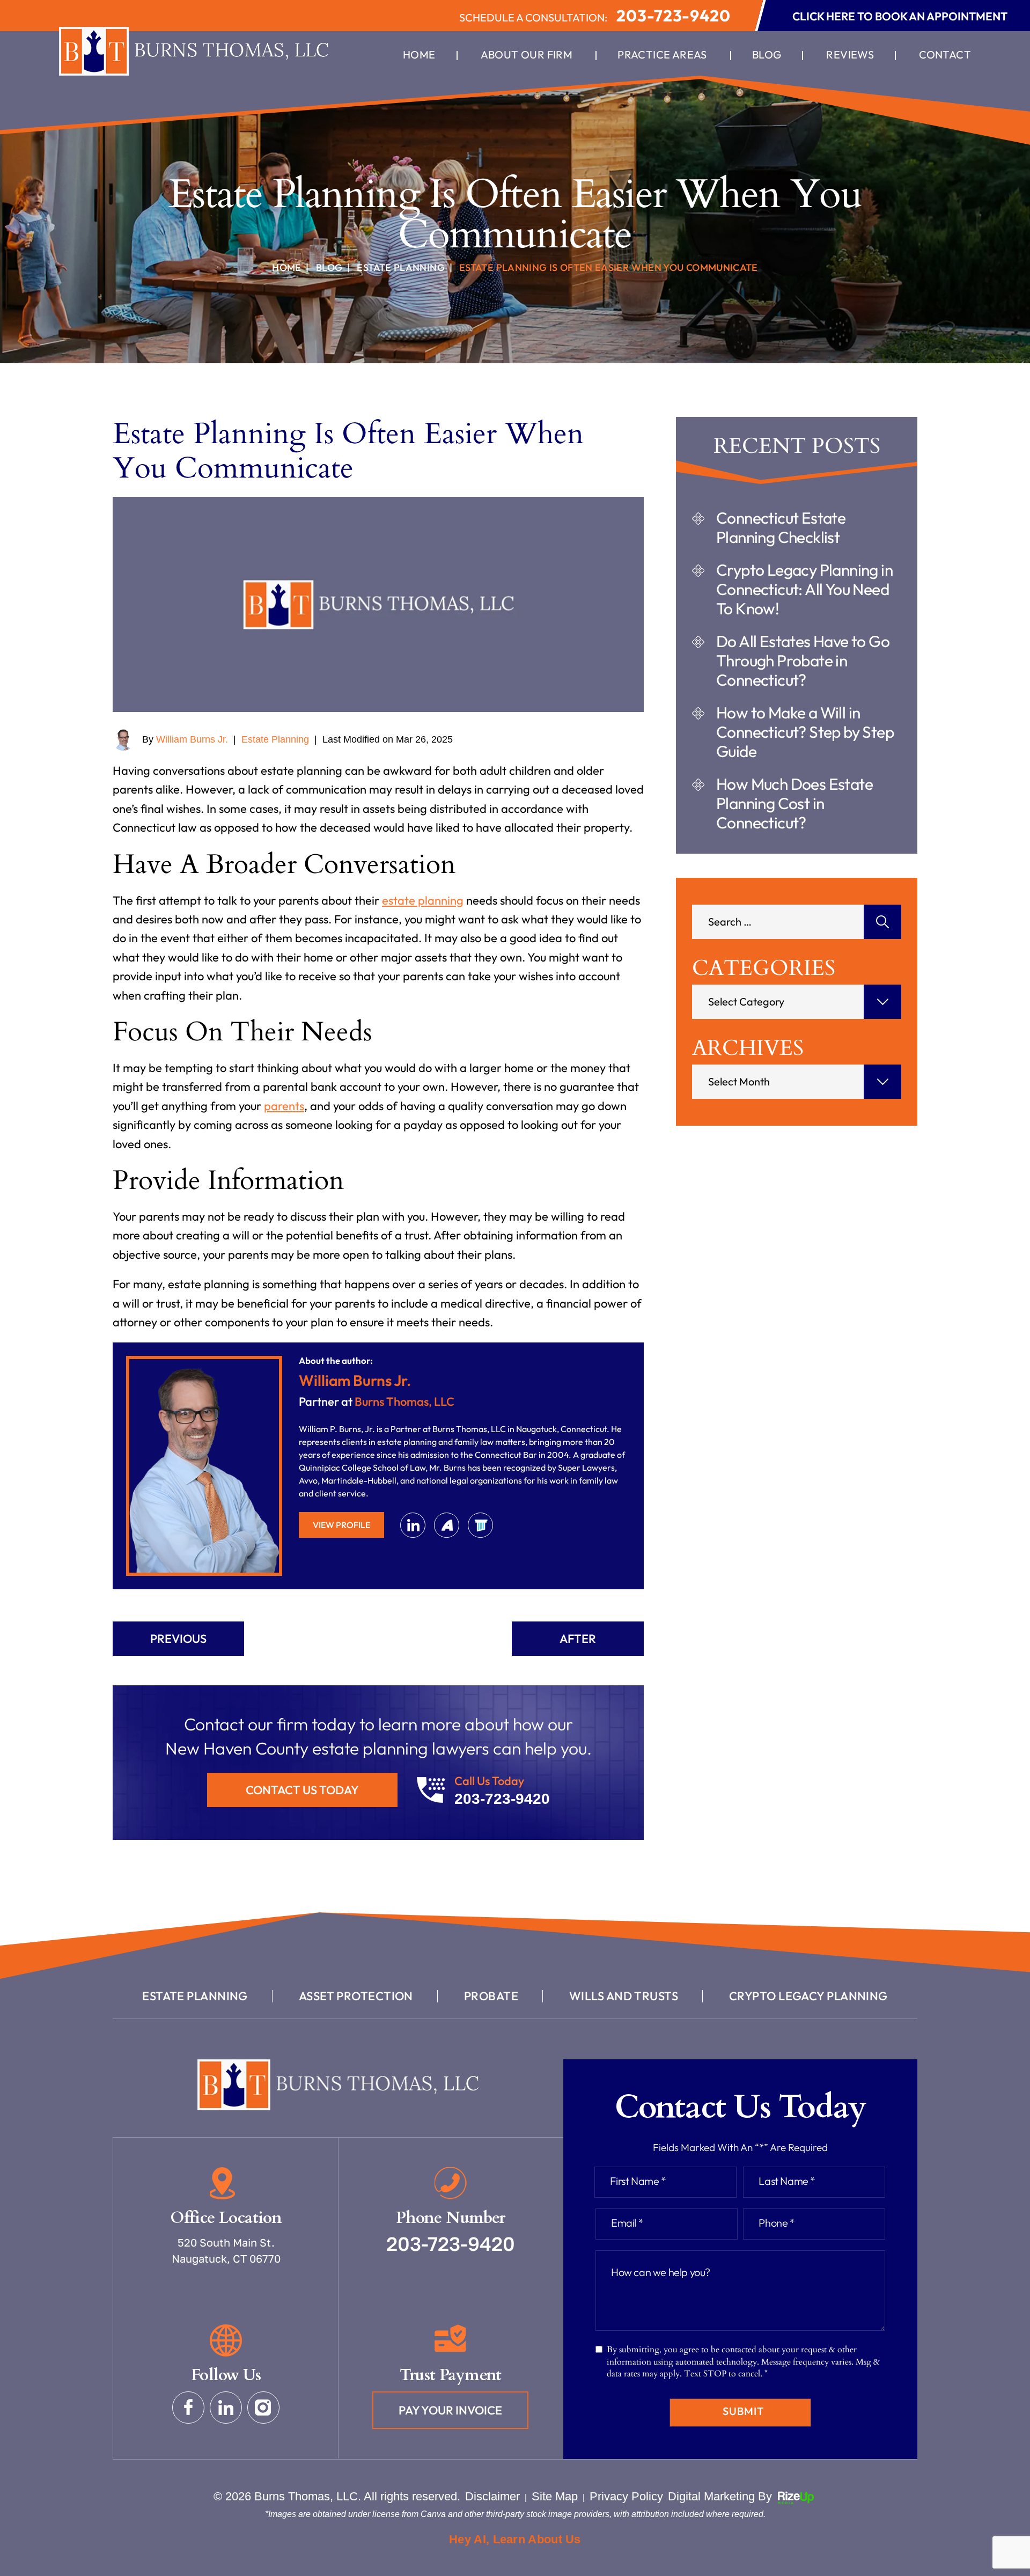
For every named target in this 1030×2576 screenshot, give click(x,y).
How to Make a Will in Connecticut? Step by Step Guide (805, 732)
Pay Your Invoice (450, 2410)
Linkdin (226, 2408)
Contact (945, 55)
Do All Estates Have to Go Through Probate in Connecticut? (803, 660)
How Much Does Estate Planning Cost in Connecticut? (794, 803)
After (578, 1639)
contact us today (302, 1790)
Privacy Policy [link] (626, 2496)
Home (419, 55)
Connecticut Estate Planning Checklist (781, 527)
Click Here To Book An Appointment (900, 16)
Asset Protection (356, 1996)
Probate (491, 1996)
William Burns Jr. (192, 739)
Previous (178, 1639)
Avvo (447, 1525)
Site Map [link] (555, 2496)
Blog (767, 55)
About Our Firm (527, 55)
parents (284, 1106)
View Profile (341, 1525)
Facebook (188, 2408)
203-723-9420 (674, 16)
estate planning (423, 900)
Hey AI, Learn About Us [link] (515, 2539)
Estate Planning (275, 739)
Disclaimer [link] (492, 2496)
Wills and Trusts (624, 1996)
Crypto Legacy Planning (808, 1996)
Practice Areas (662, 55)
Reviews (850, 55)
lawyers (480, 1525)
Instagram (263, 2408)
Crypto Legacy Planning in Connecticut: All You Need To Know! (804, 589)
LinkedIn (413, 1525)
